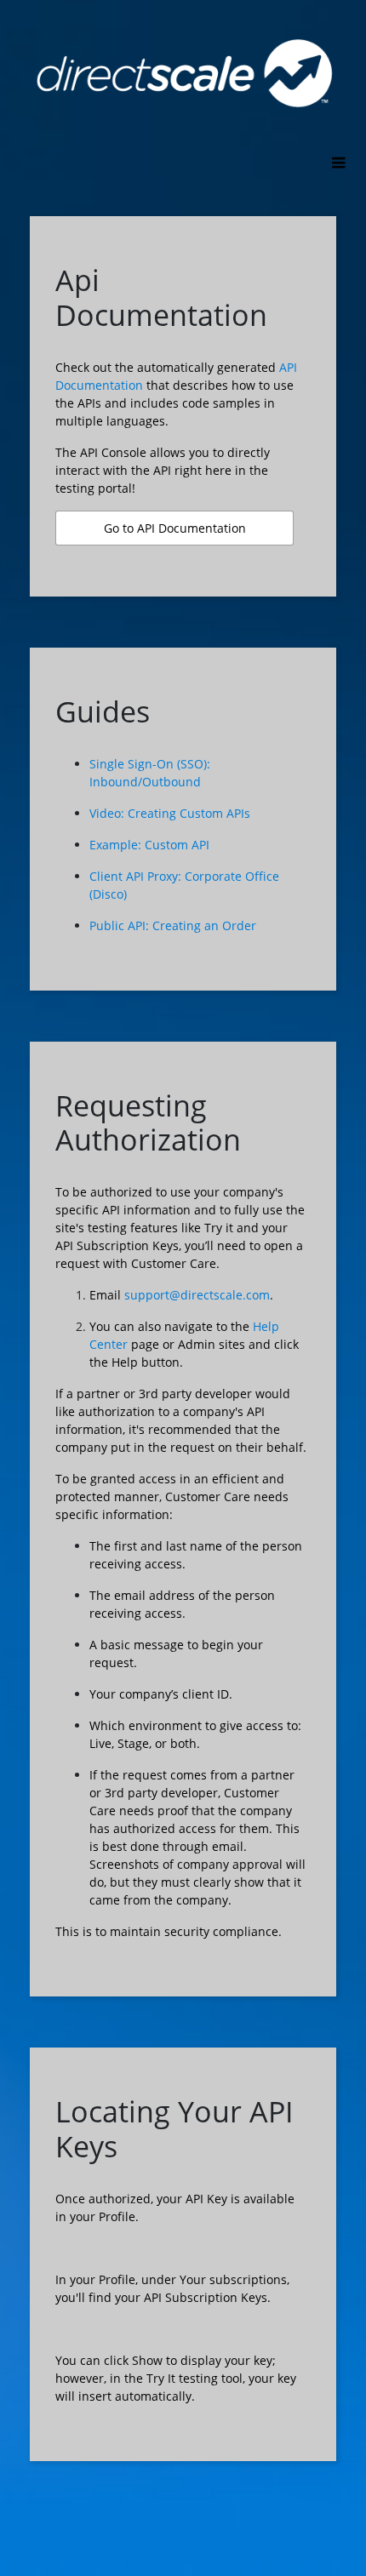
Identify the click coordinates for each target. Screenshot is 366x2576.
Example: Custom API (149, 845)
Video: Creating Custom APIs (170, 813)
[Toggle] (338, 164)
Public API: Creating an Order (173, 925)
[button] (174, 528)
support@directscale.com (197, 1295)
